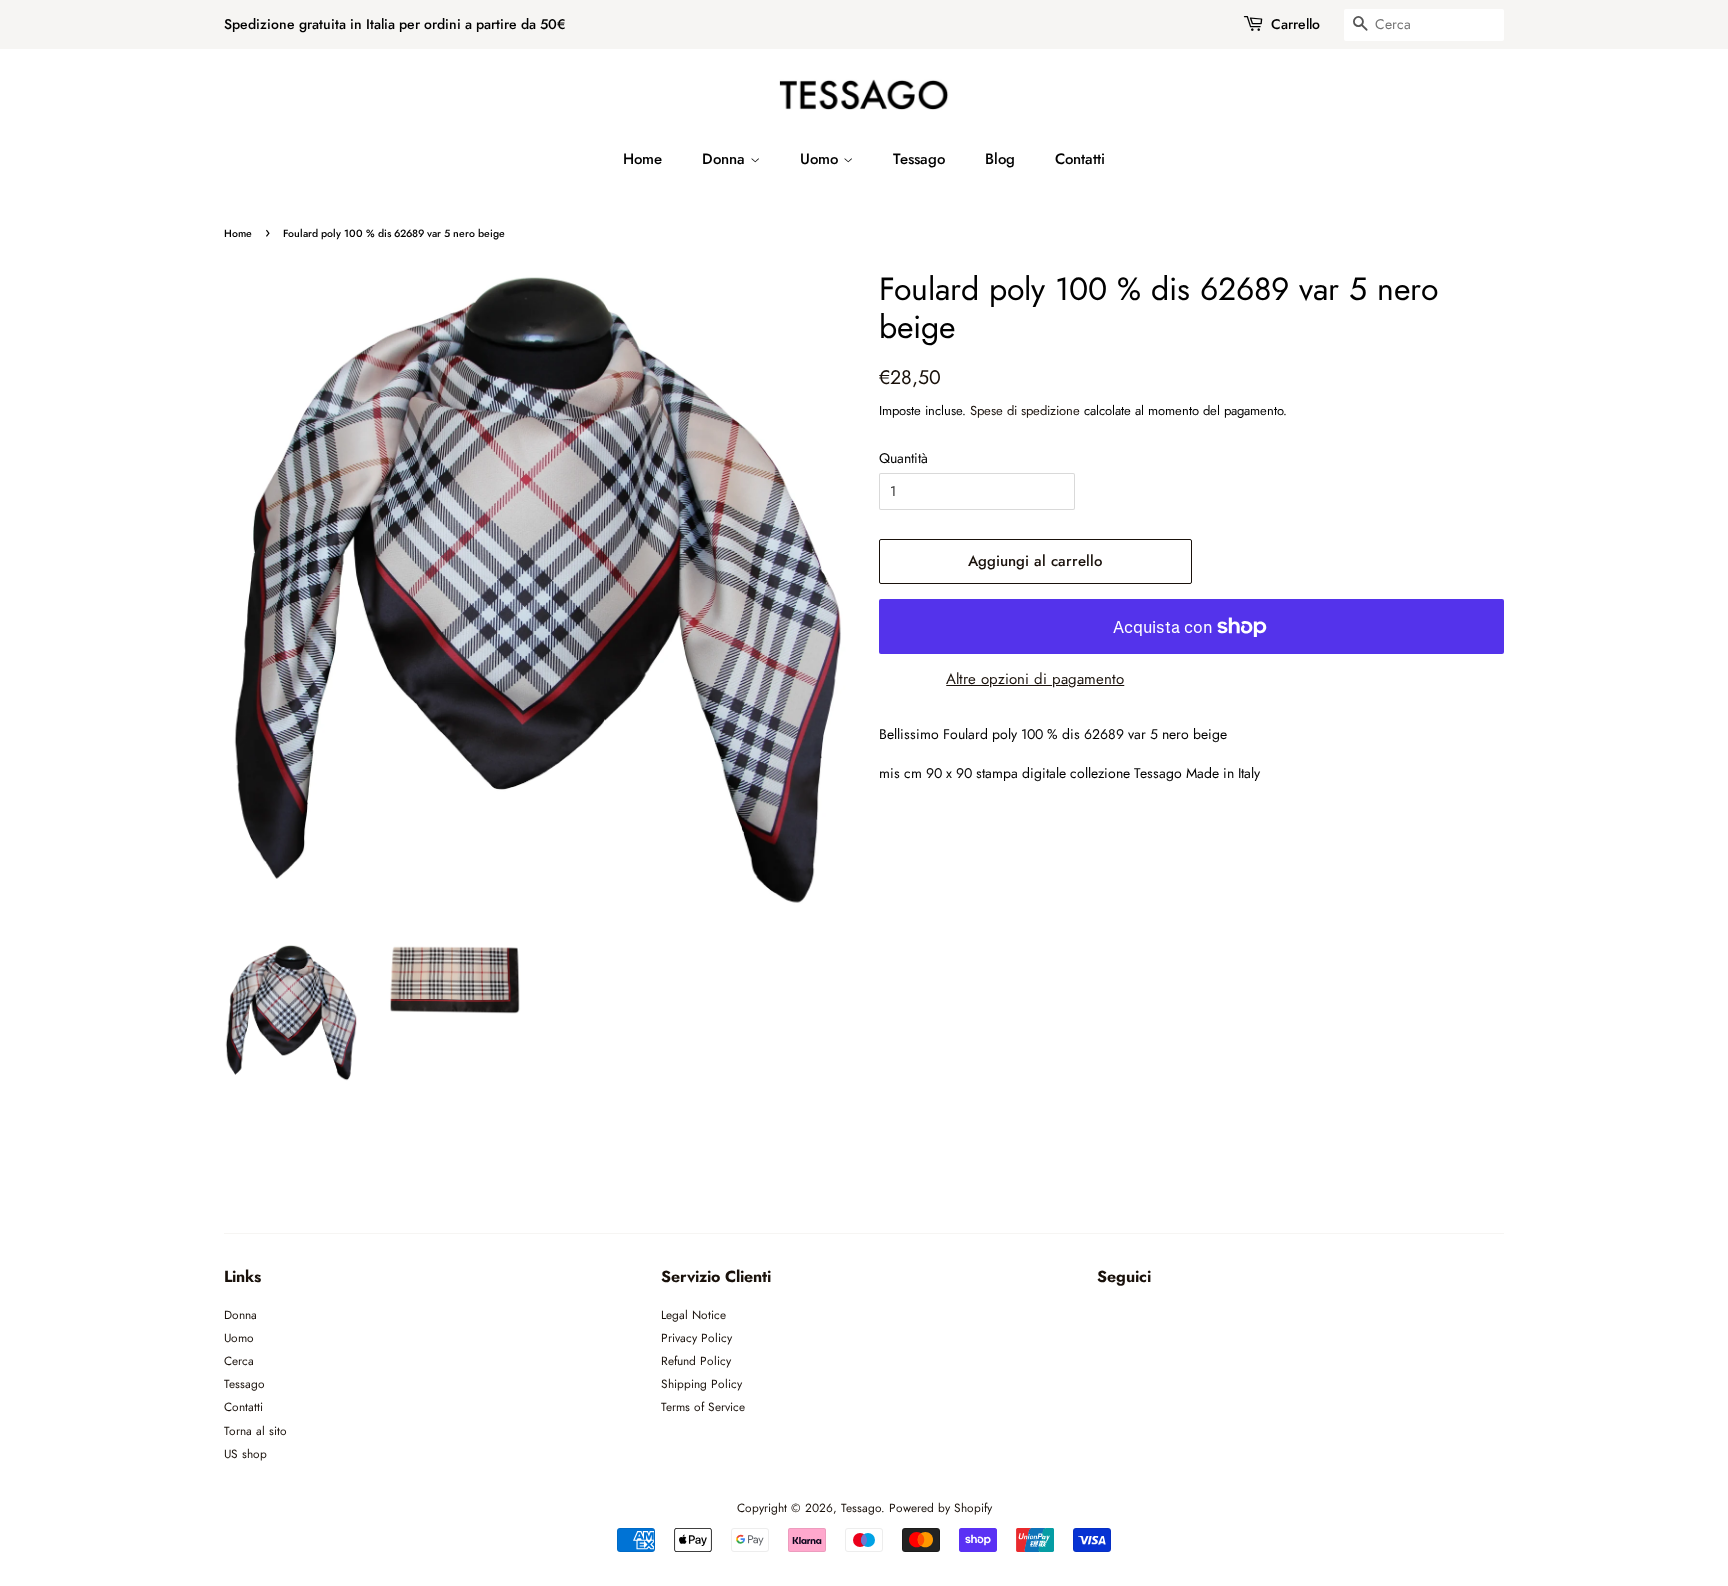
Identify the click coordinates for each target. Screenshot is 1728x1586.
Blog (1000, 159)
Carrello (1295, 24)
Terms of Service (703, 1406)
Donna (726, 159)
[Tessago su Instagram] (1145, 1321)
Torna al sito (255, 1430)
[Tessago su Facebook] (1108, 1321)
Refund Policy (696, 1360)
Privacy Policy (696, 1337)
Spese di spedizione (1025, 410)
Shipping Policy (701, 1383)
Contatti (1080, 159)
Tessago (919, 159)
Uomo (821, 159)
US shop (245, 1453)
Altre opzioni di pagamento (1035, 679)
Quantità (903, 458)
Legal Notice (693, 1314)
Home (642, 159)
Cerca (239, 1360)
